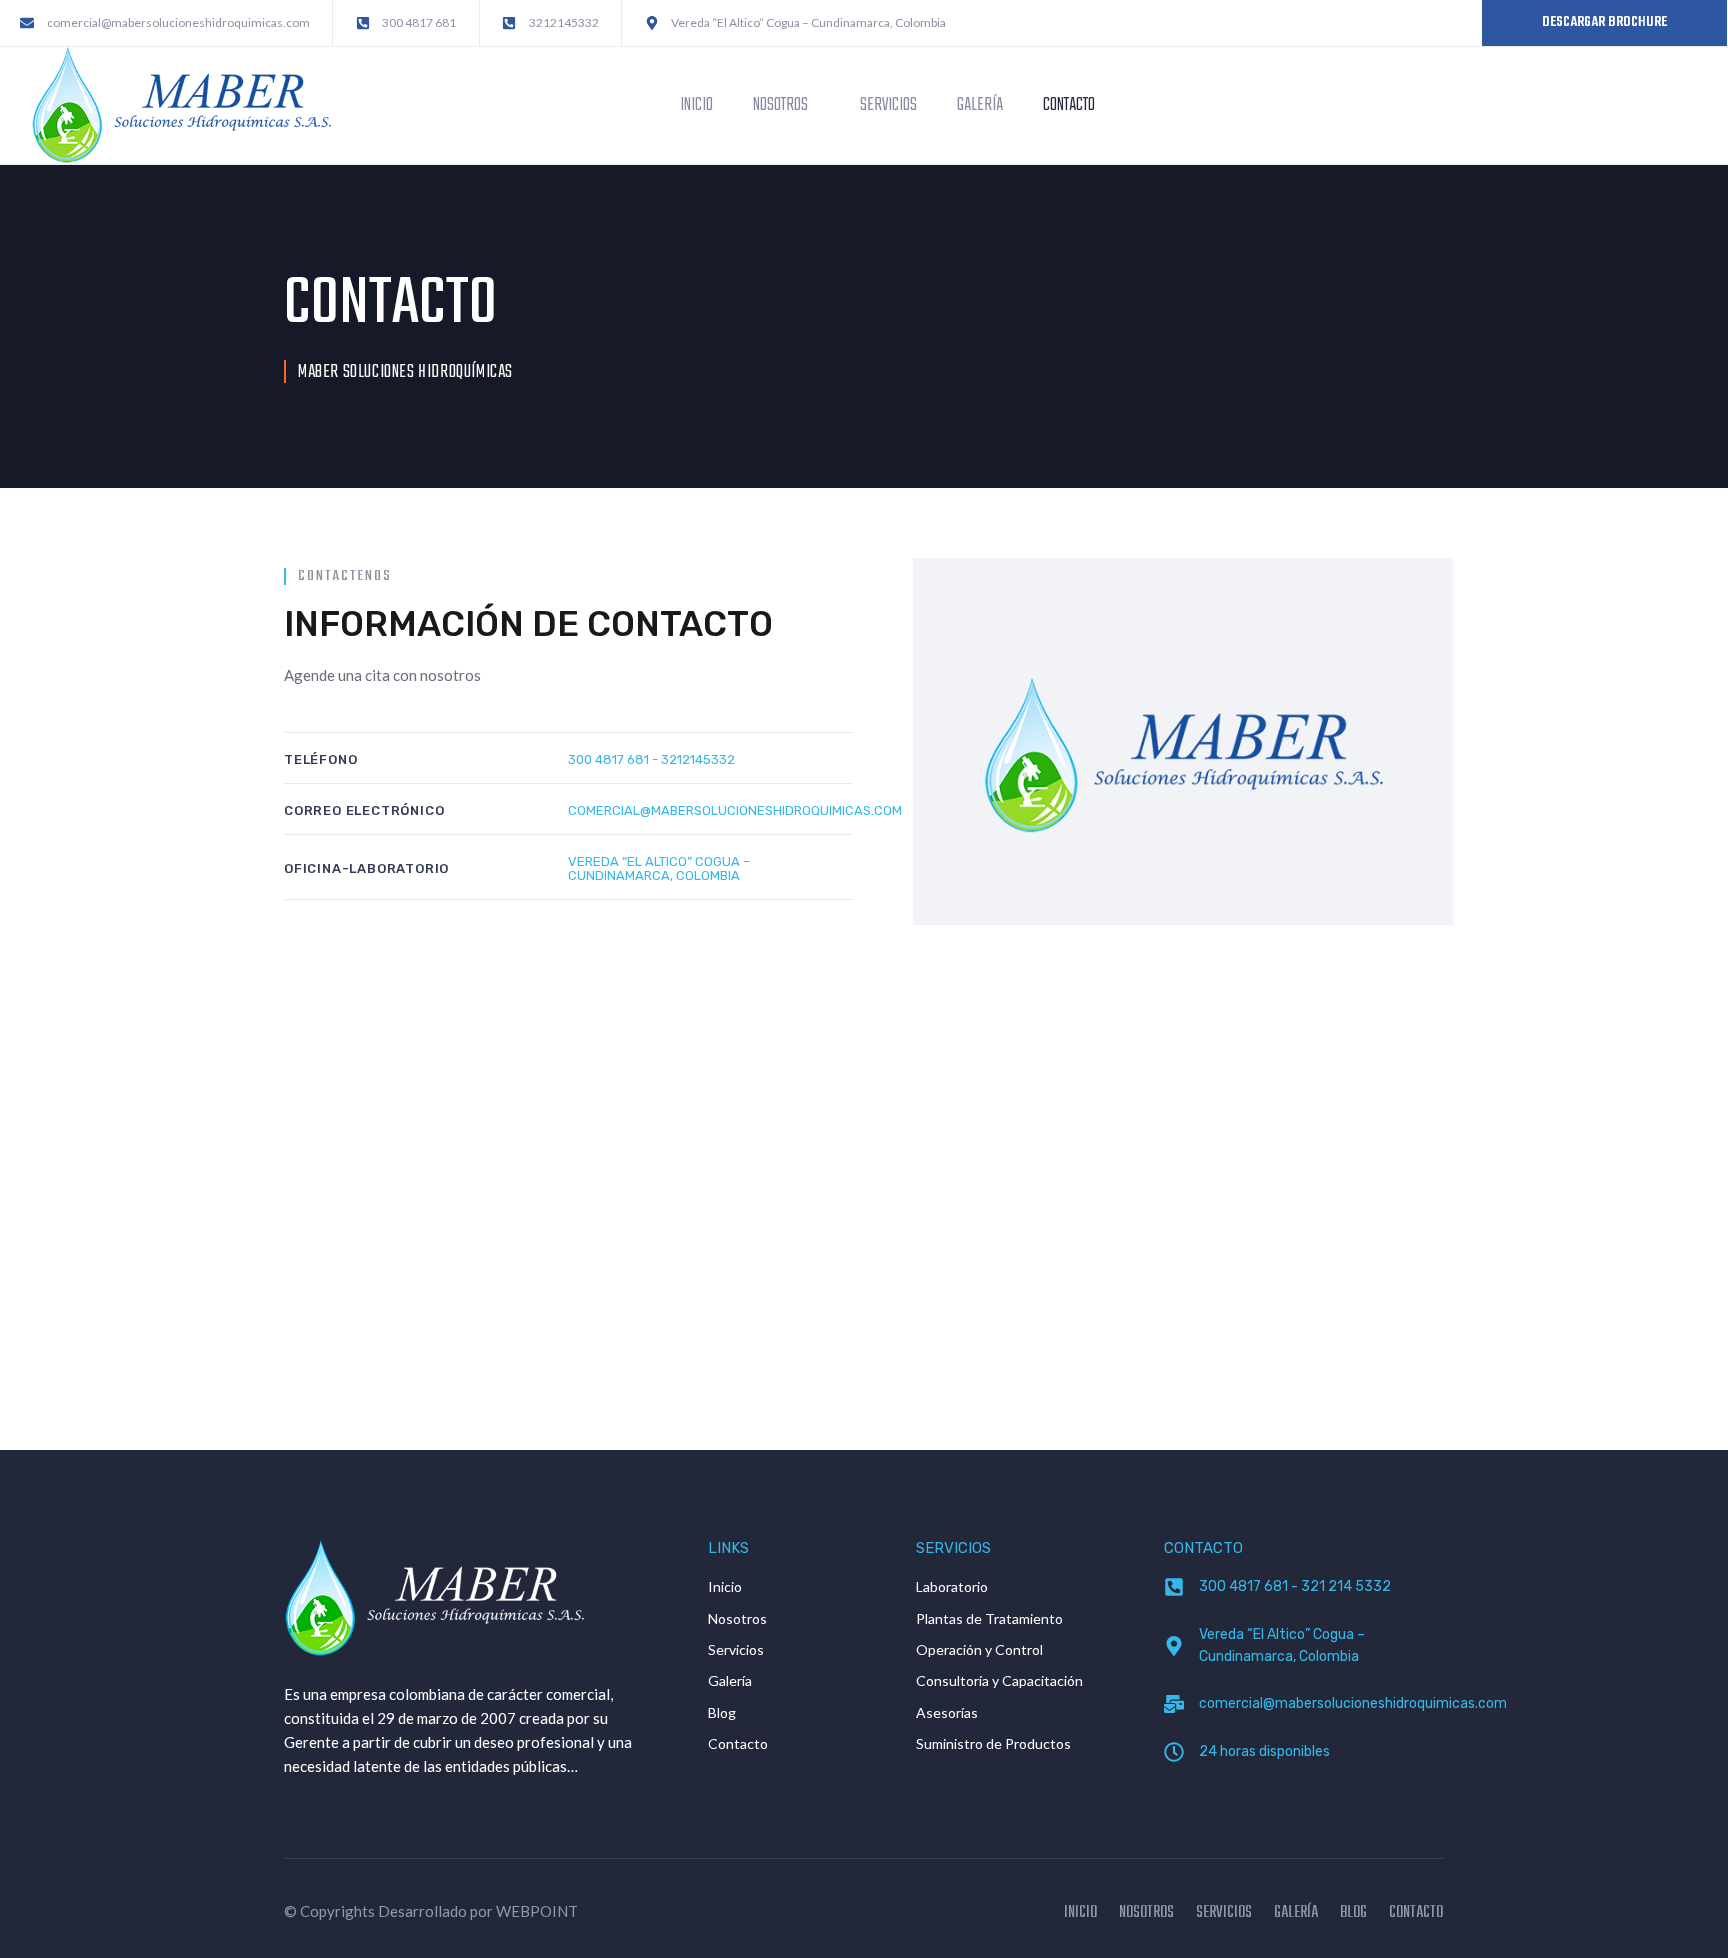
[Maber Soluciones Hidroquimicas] (181, 103)
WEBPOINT (537, 1911)
